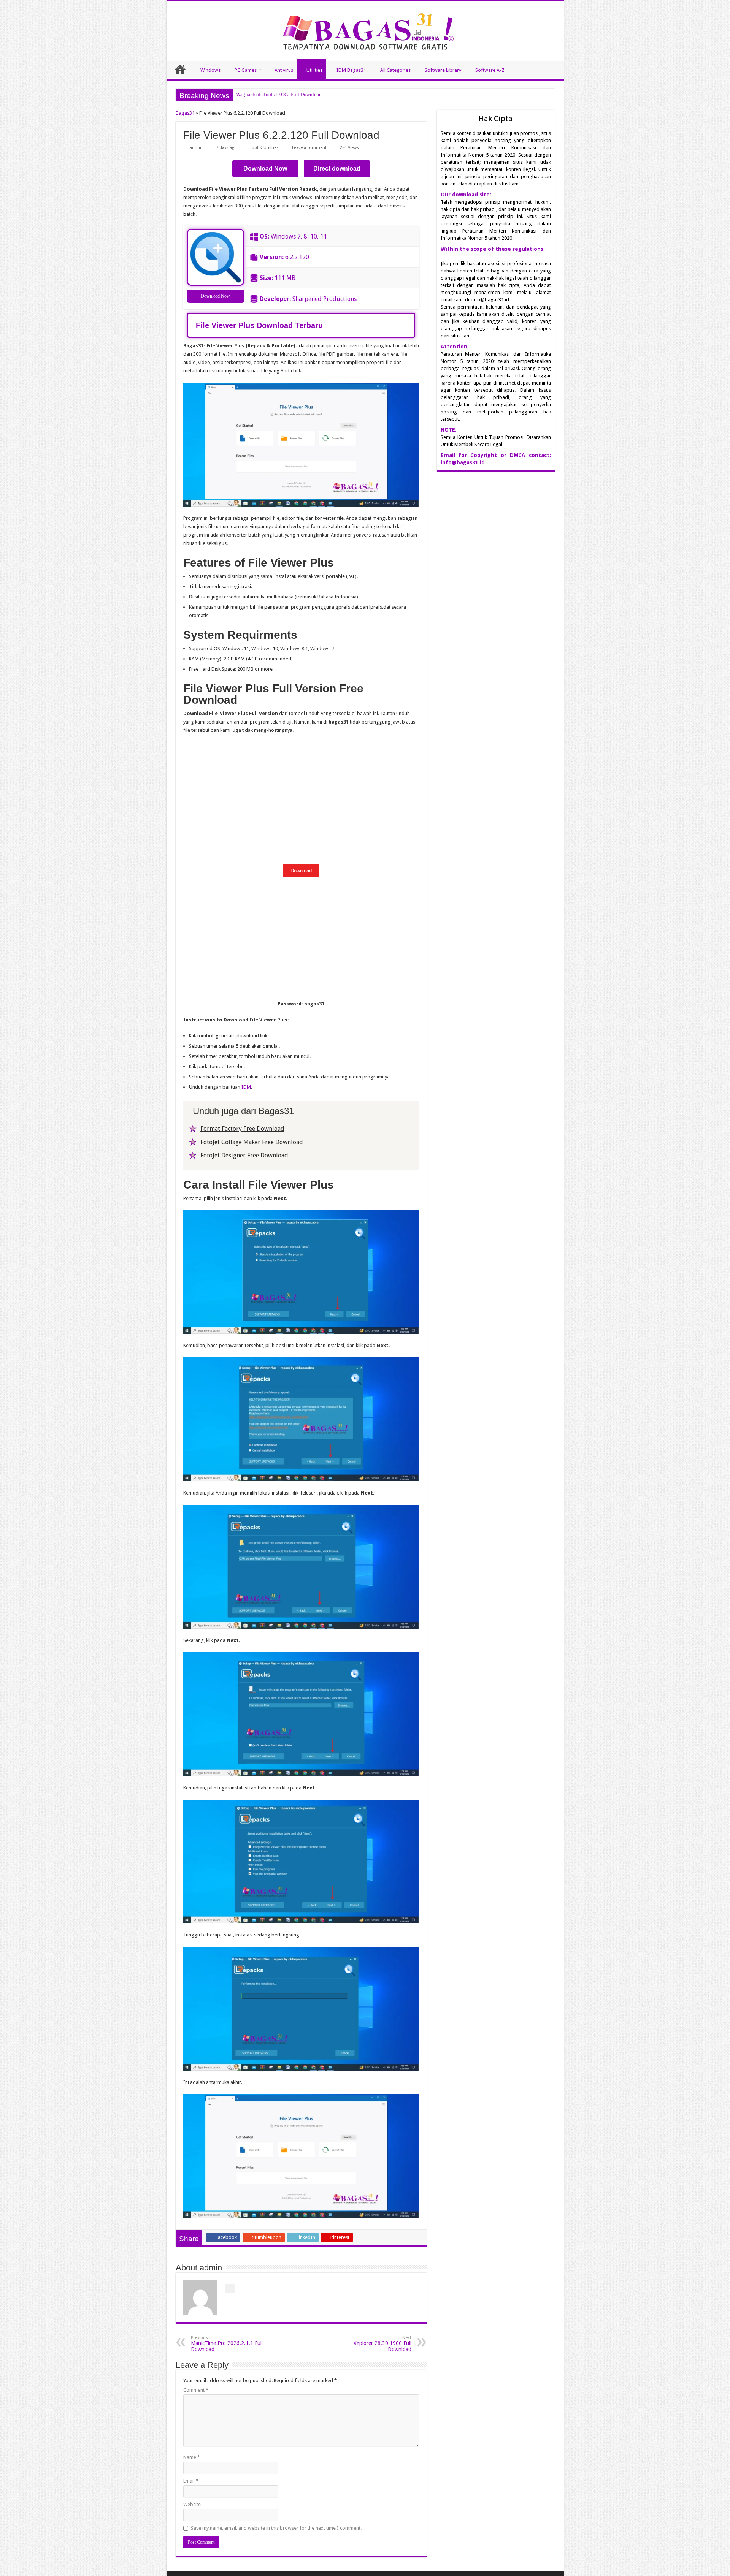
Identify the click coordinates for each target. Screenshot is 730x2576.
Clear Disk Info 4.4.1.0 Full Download (275, 94)
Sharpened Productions (325, 299)
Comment (196, 2390)
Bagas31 (185, 113)
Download (301, 871)
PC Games (246, 70)
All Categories (395, 70)
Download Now (215, 296)
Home (180, 69)
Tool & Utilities (264, 148)
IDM (246, 1087)
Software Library (443, 70)
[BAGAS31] (365, 30)
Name (192, 2457)
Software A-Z (490, 70)
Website (192, 2504)
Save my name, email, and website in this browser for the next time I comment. (276, 2528)
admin (196, 148)
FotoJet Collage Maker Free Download (252, 1142)
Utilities (314, 70)
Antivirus (284, 70)
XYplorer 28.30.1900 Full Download (382, 2344)
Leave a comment (309, 148)
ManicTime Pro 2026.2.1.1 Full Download (227, 2344)
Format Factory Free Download (242, 1129)
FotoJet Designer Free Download (244, 1155)
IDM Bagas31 (351, 70)
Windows (210, 70)
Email (191, 2481)
